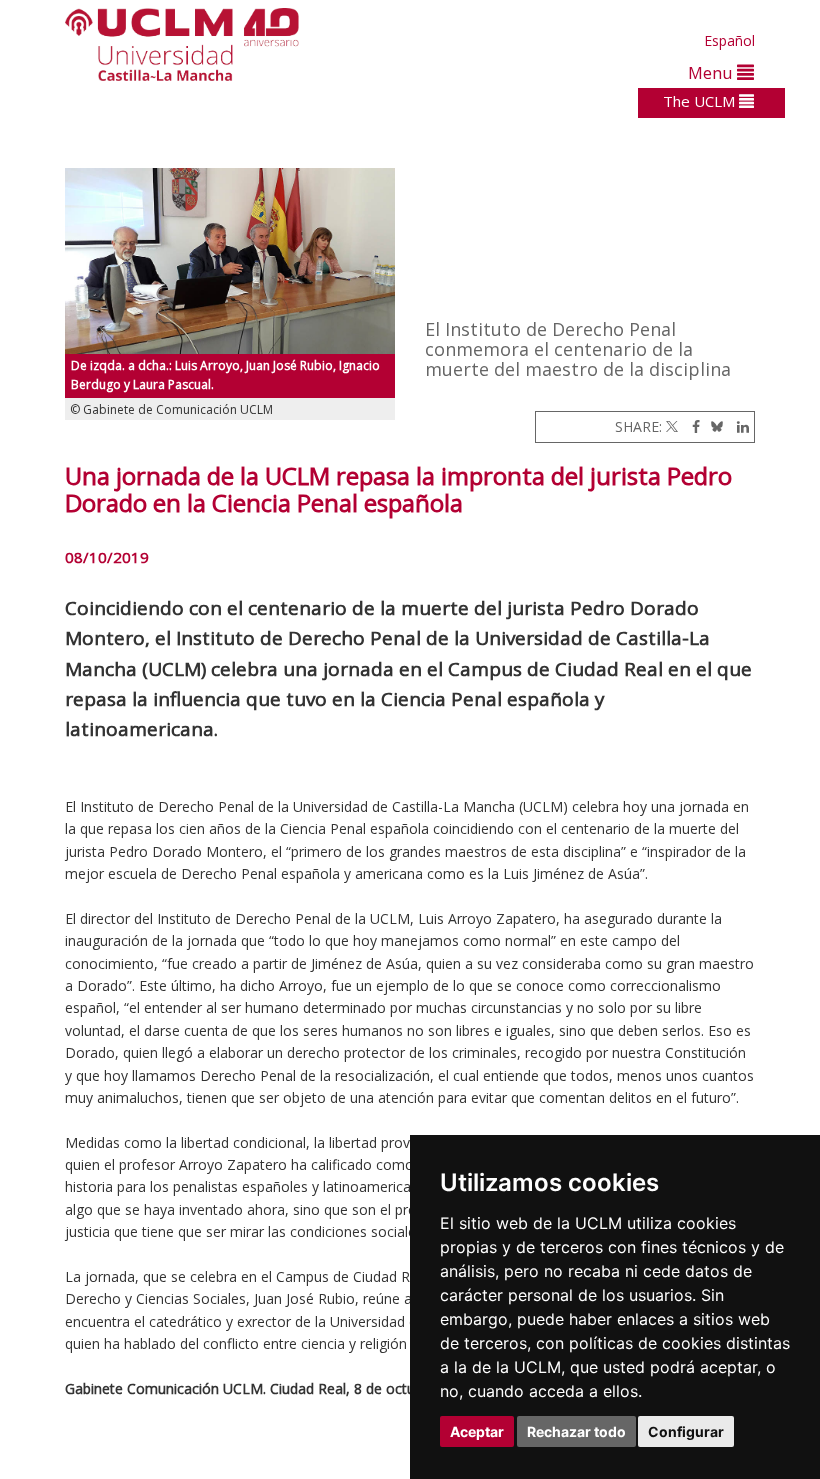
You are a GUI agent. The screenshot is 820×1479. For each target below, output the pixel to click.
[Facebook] (691, 426)
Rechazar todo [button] (576, 1431)
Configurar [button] (686, 1431)
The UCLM (701, 101)
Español (729, 40)
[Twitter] (672, 426)
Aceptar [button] (477, 1431)
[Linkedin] (738, 426)
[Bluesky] (713, 426)
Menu (712, 72)
